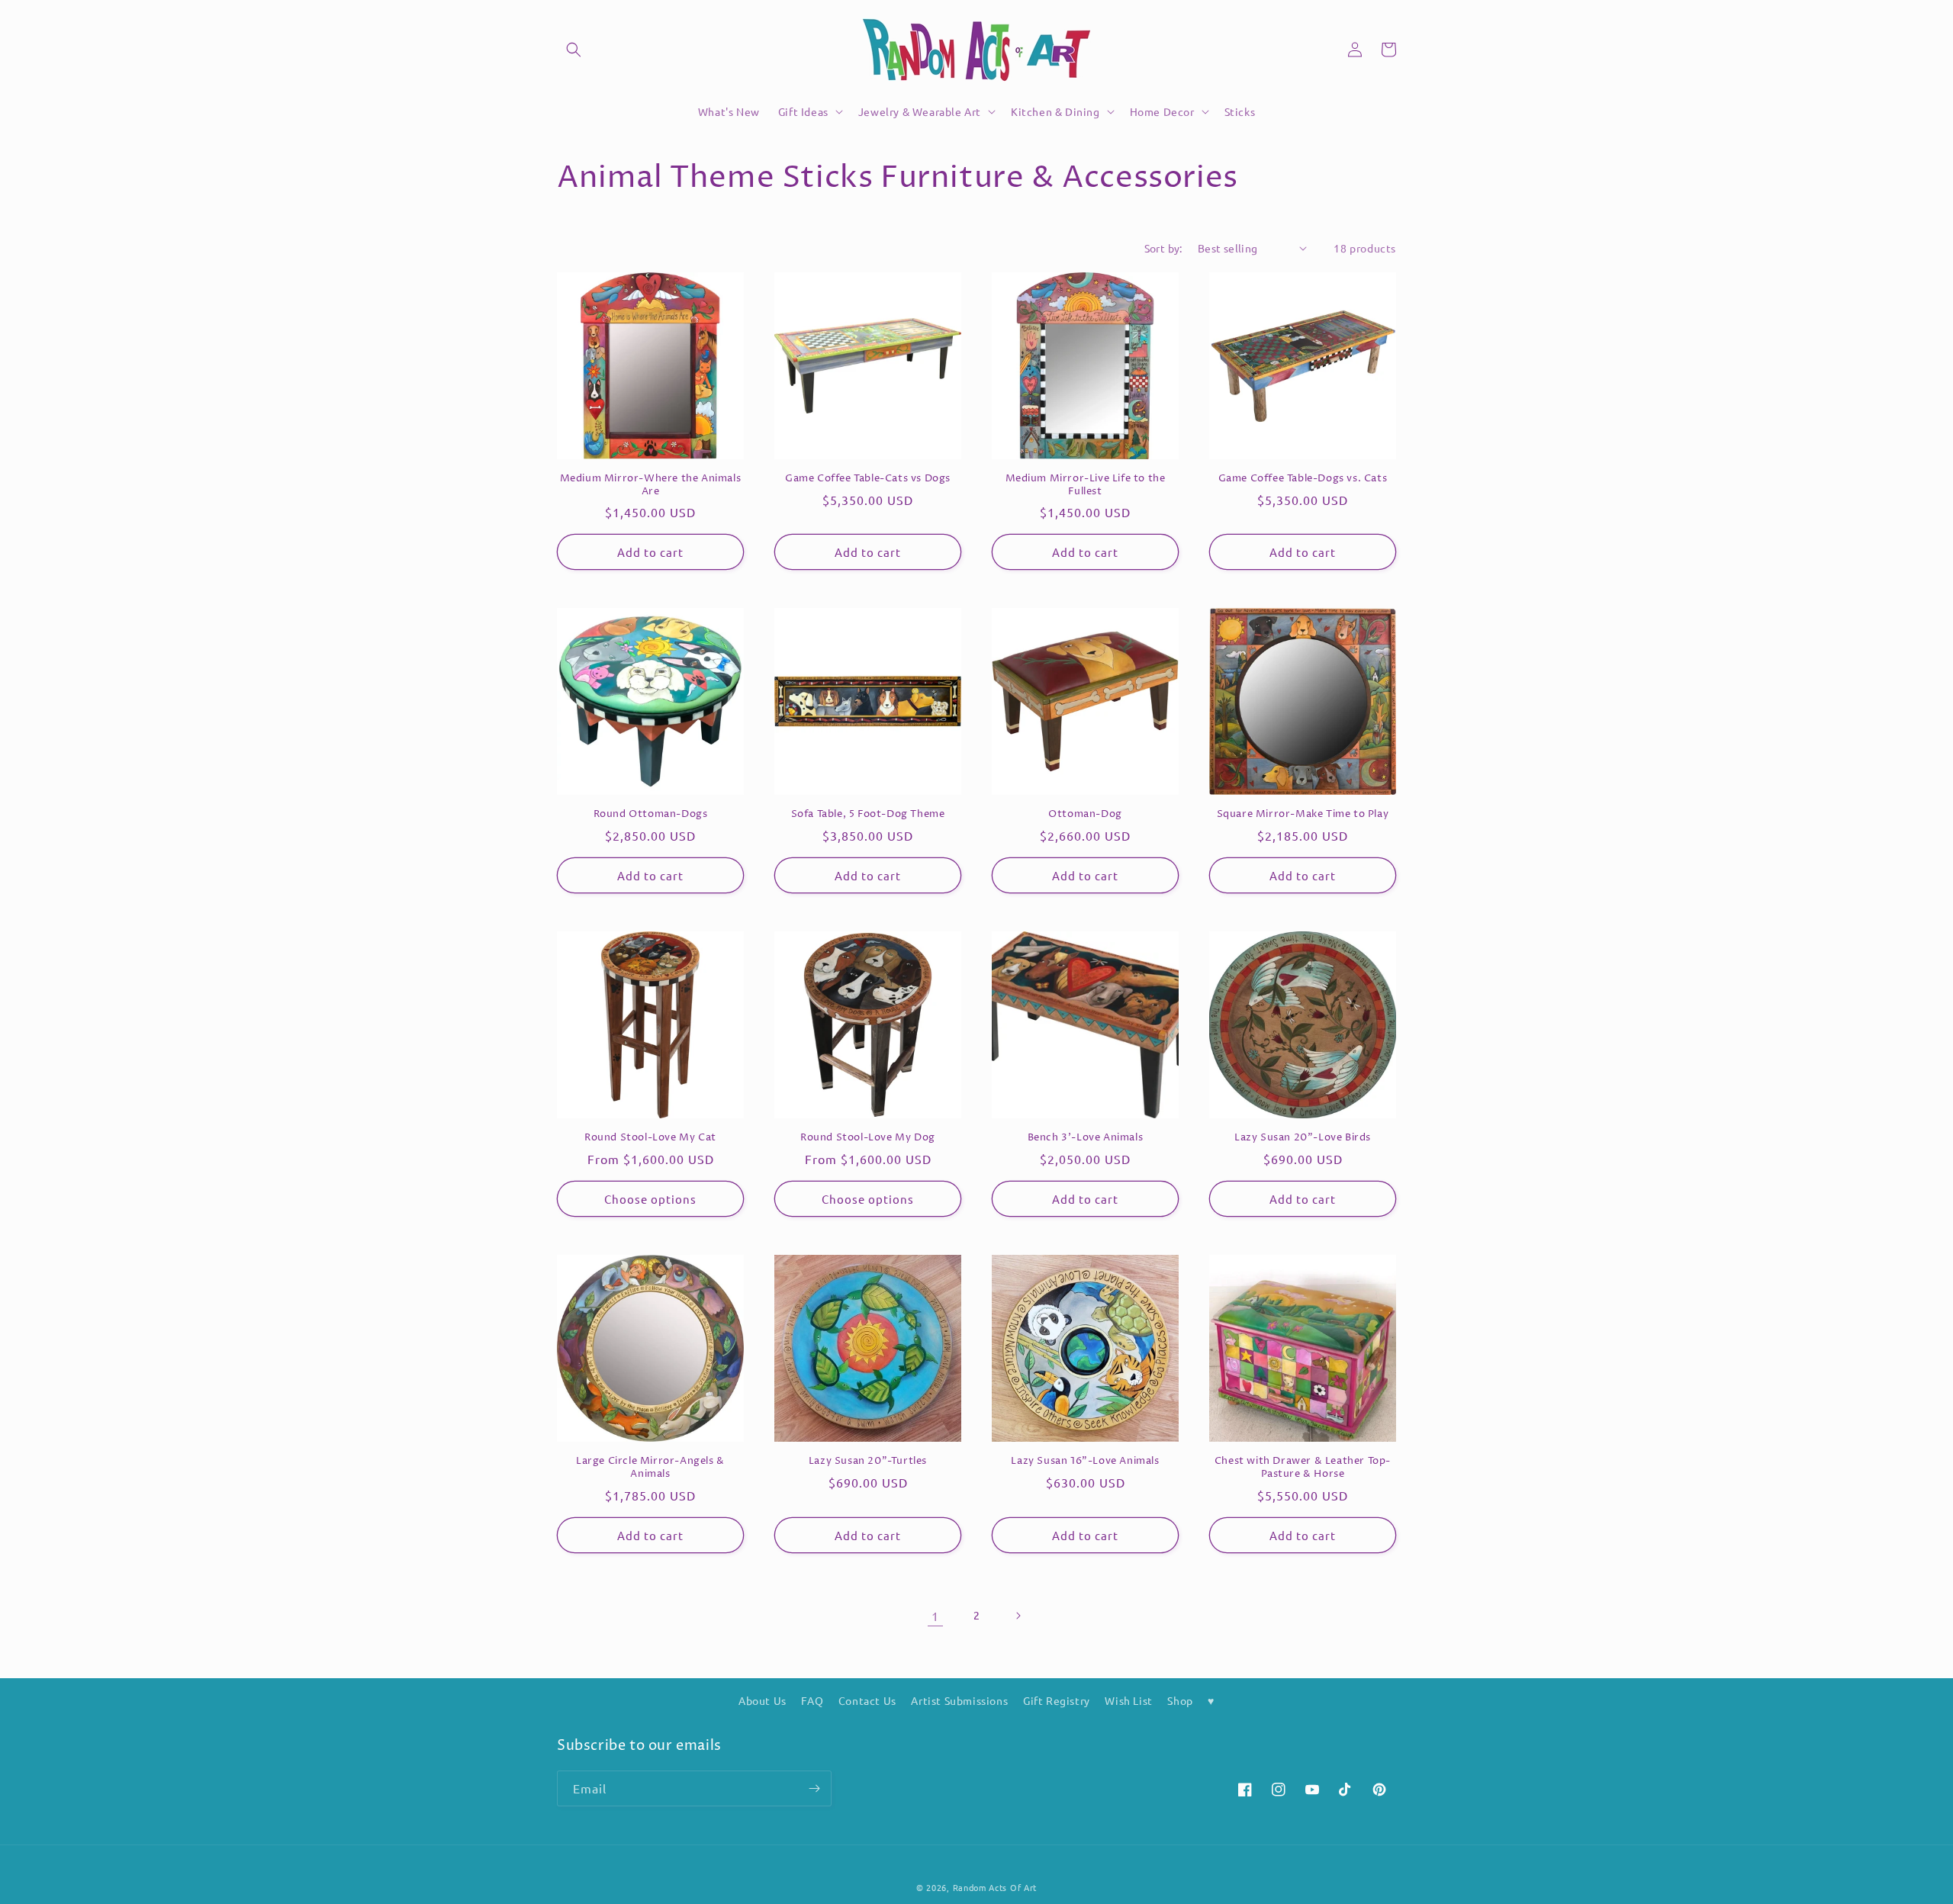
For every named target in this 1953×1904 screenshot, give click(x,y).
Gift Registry (1057, 1700)
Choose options (650, 1199)
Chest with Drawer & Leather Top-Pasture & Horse (1303, 1468)
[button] (574, 50)
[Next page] (1018, 1616)
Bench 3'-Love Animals (1086, 1138)
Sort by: (1163, 248)
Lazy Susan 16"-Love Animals (1085, 1461)
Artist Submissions (959, 1700)
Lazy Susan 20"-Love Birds (1303, 1138)
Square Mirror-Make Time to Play (1303, 814)
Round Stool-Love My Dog (868, 1138)
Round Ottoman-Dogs (651, 814)
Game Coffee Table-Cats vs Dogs (868, 479)
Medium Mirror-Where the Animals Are (651, 485)
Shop (1180, 1700)
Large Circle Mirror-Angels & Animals (650, 1468)
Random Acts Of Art (995, 1887)
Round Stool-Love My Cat (650, 1138)
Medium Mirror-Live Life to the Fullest (1086, 485)
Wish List (1128, 1700)
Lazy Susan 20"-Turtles (868, 1461)
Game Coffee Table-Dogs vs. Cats (1303, 479)
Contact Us (867, 1700)
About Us (763, 1700)
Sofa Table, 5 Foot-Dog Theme (868, 814)
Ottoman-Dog (1085, 814)
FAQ (812, 1700)
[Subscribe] (814, 1788)
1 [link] (935, 1616)
